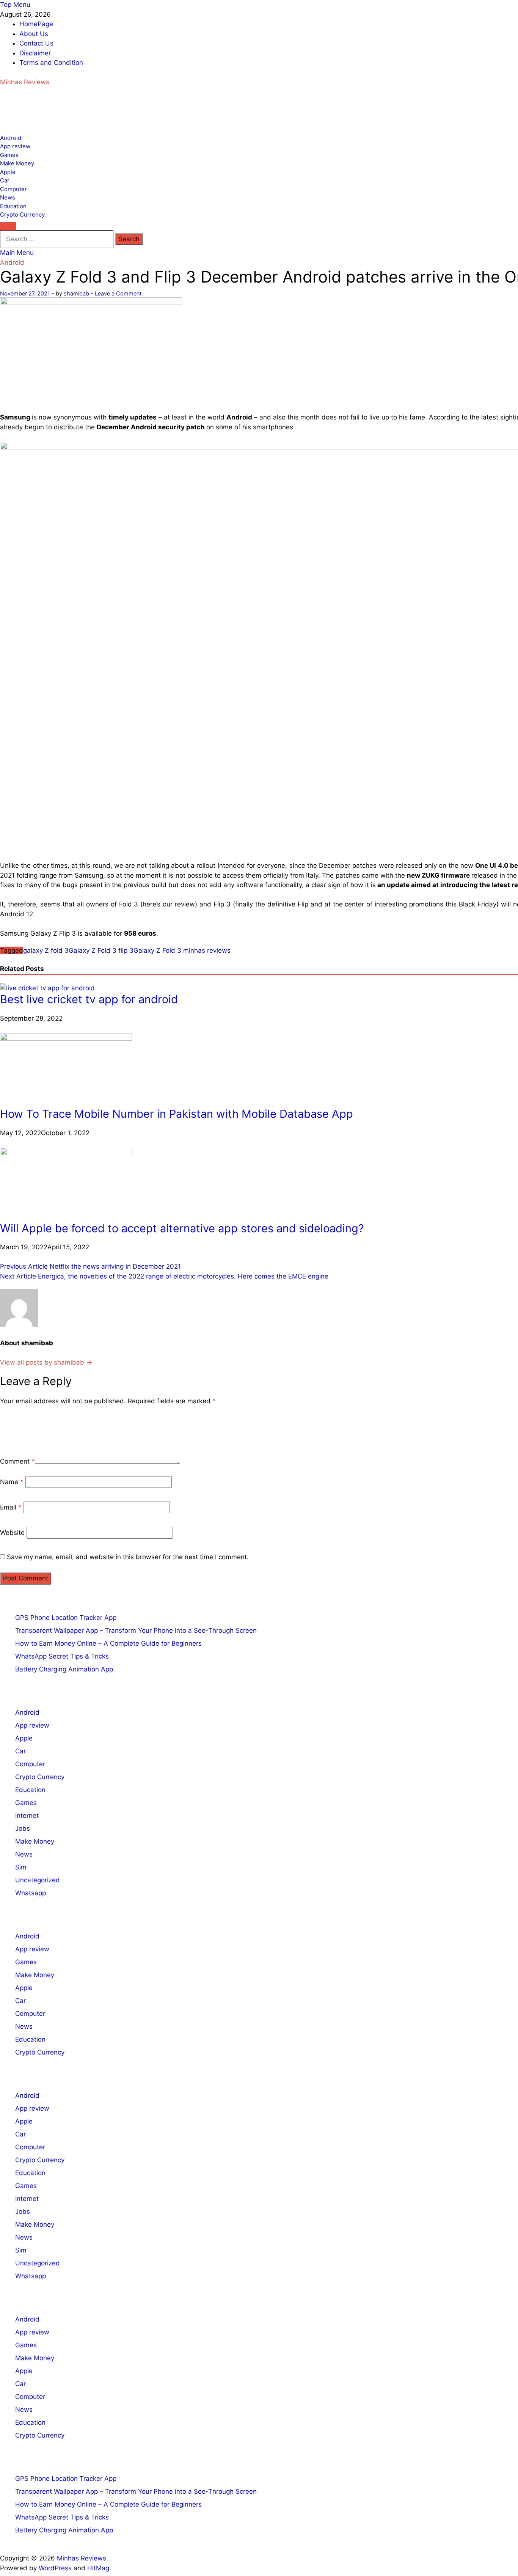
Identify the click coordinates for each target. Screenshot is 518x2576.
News (8, 197)
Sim (21, 1867)
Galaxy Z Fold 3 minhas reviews (182, 950)
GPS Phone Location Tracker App (66, 1618)
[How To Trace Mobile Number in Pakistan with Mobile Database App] (66, 1038)
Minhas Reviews (25, 82)
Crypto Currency (22, 214)
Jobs (23, 1828)
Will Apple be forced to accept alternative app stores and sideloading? (182, 1228)
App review (15, 146)
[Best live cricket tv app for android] (47, 988)
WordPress (55, 2568)
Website (12, 1533)
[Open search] (8, 226)
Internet (27, 1816)
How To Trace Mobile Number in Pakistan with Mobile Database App (177, 1114)
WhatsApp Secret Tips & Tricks (62, 1656)
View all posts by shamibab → (46, 1362)
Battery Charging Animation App (64, 1669)
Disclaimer (35, 53)
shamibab (76, 293)
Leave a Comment (118, 293)
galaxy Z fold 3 (46, 950)
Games (9, 155)
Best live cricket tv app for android (89, 999)
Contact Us (36, 43)
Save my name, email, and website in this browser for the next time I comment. (128, 1557)
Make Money (17, 163)
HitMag (98, 2568)
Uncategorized (38, 1880)
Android (11, 138)
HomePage (36, 24)
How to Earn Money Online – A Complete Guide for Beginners (108, 1643)
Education (13, 206)
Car (5, 180)
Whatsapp (31, 1893)
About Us (34, 34)
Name (12, 1482)
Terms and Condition (51, 63)
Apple (8, 172)
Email (11, 1507)
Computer (13, 189)
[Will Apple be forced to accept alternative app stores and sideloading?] (66, 1153)
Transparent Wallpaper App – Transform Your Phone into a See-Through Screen (136, 1630)
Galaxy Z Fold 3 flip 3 (101, 950)
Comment (17, 1461)
